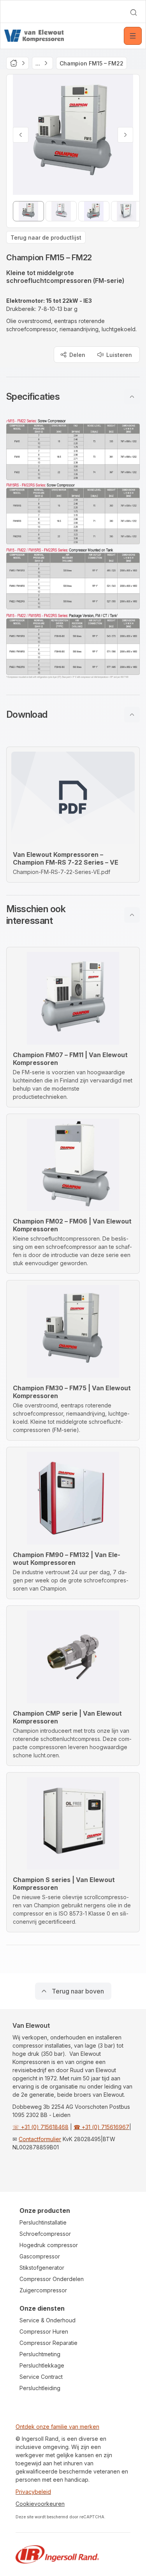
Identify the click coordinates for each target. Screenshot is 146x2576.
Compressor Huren (44, 2331)
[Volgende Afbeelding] (125, 135)
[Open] (133, 36)
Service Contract (41, 2377)
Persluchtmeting (40, 2354)
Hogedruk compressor (49, 2245)
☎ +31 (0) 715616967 (101, 2127)
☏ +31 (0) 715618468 (40, 2127)
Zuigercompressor (43, 2290)
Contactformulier (40, 2139)
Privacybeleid (33, 2492)
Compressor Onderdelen (52, 2279)
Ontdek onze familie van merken (57, 2427)
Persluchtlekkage (42, 2365)
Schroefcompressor (45, 2234)
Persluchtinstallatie (43, 2222)
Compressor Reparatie (48, 2343)
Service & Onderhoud (47, 2320)
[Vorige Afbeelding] (21, 135)
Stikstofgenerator (42, 2268)
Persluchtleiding (40, 2388)
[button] (73, 397)
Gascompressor (40, 2256)
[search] (134, 12)
